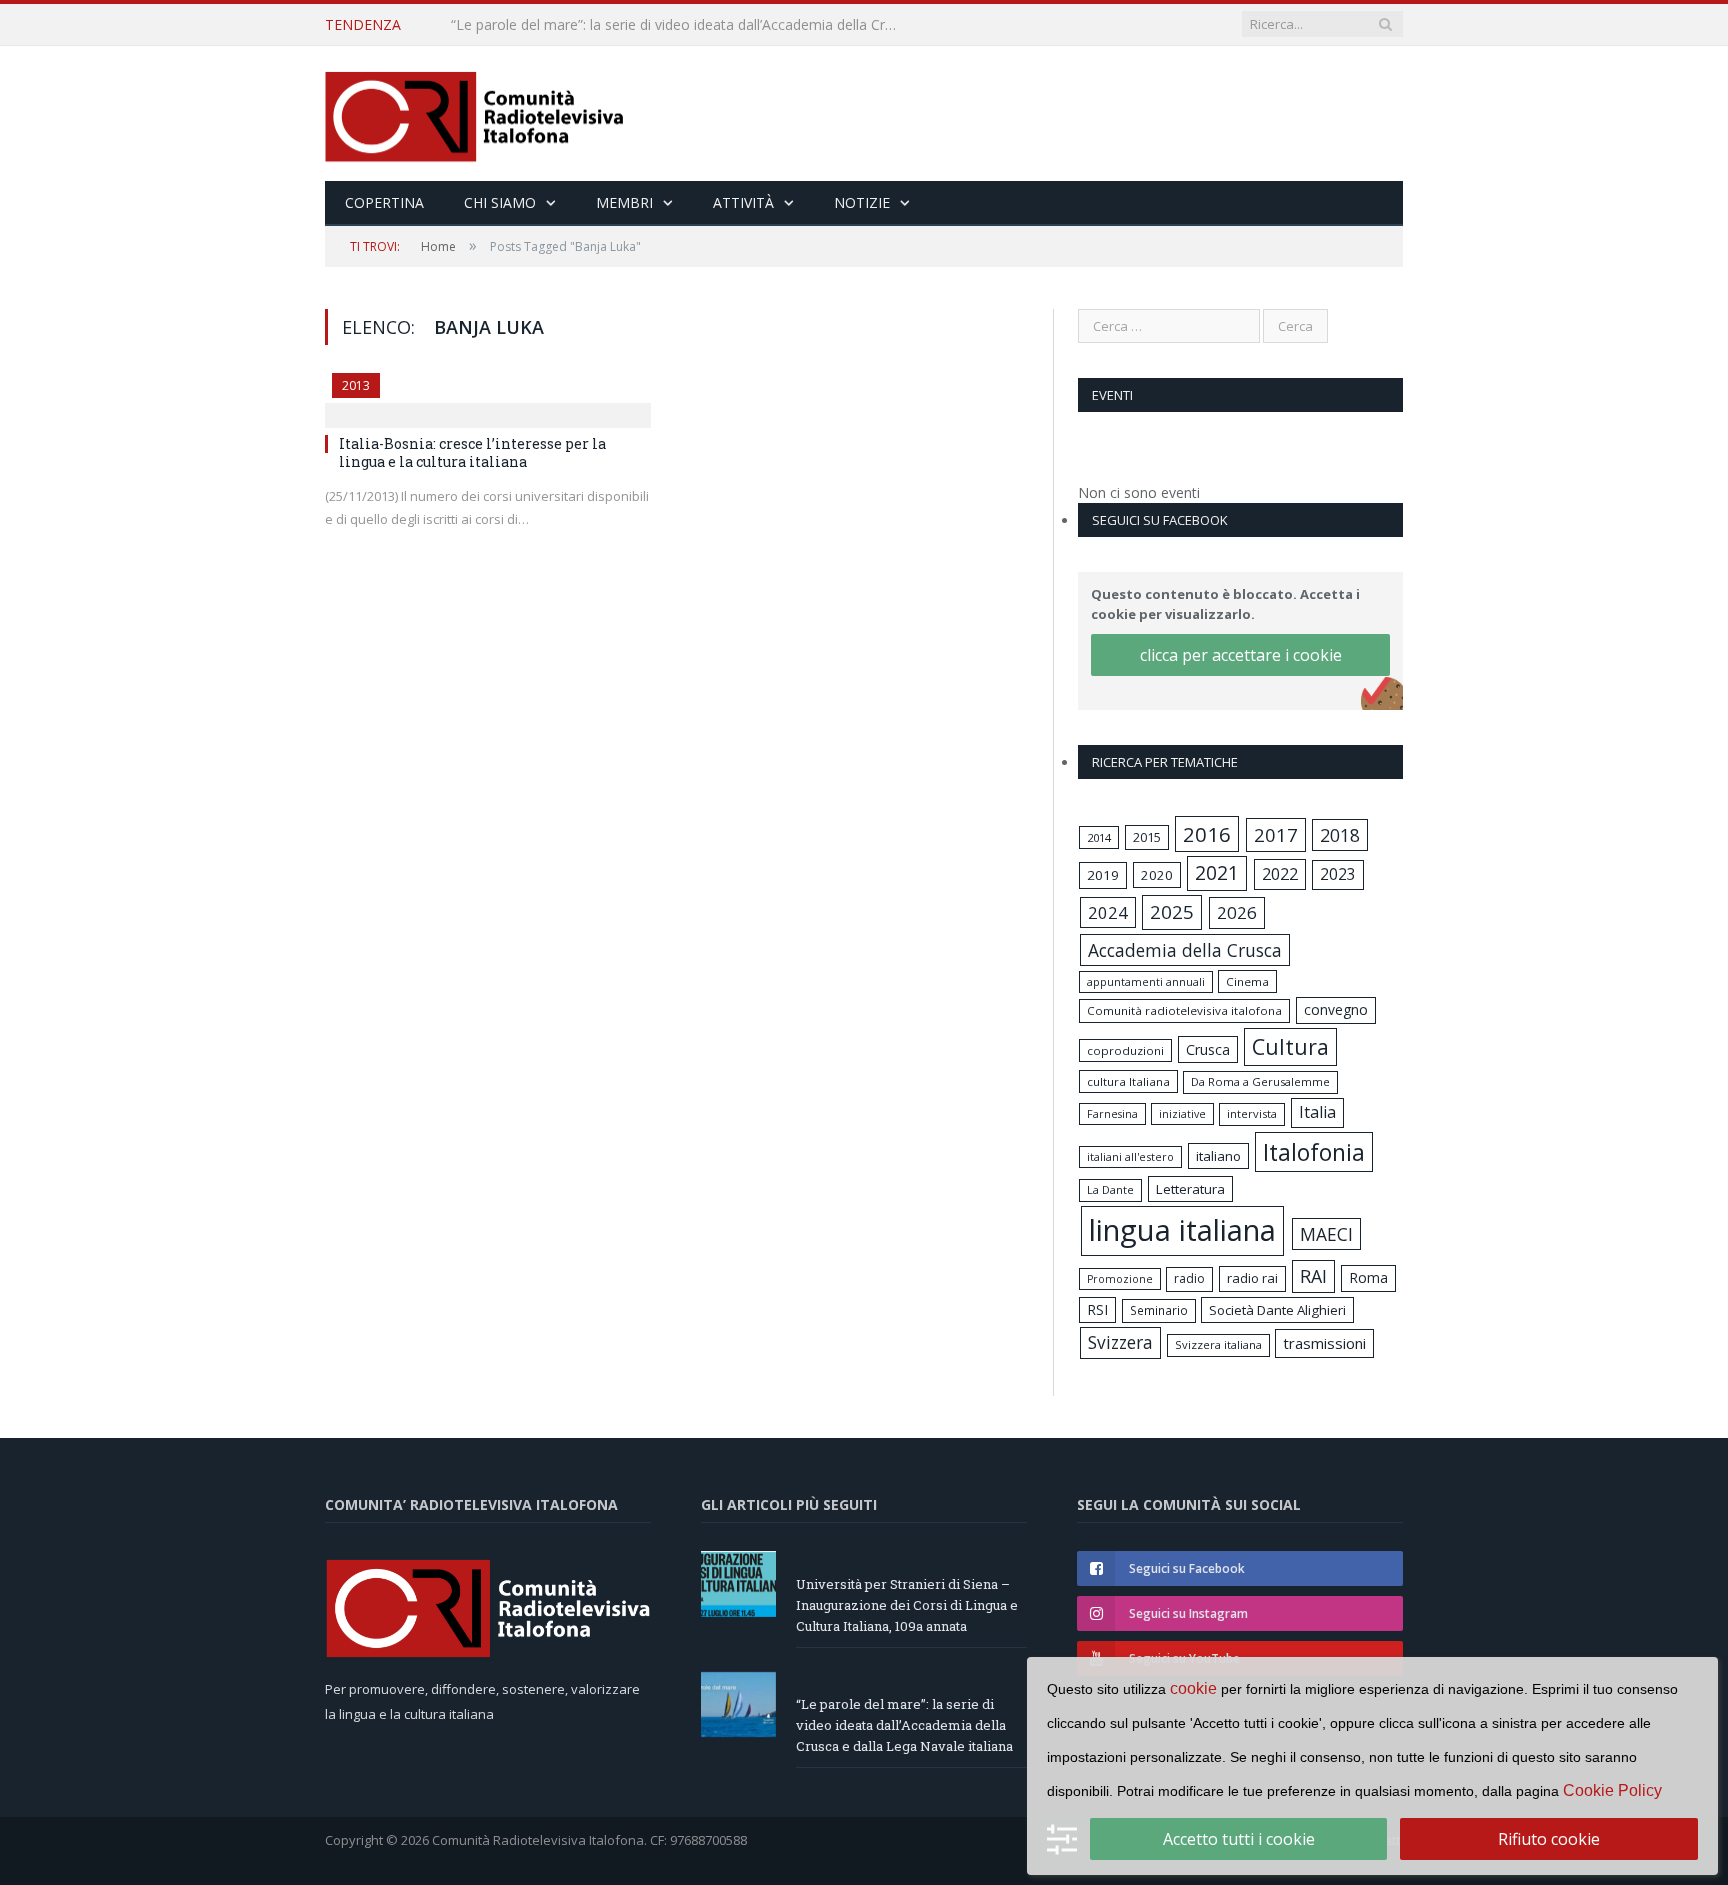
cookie (1193, 1688)
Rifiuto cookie (1549, 1839)
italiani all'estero (1130, 1156)
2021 (1217, 872)
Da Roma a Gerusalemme (1260, 1081)
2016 (1207, 834)
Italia (1317, 1112)
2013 (356, 385)
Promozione (1120, 1279)
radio (1189, 1278)
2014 (1099, 837)
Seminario (1159, 1310)
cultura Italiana (1128, 1081)
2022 (1280, 874)
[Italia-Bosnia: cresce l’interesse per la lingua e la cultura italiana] (488, 394)
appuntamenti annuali (1146, 981)
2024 (1108, 912)
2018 (1340, 835)
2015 (1147, 837)
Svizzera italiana (1218, 1344)
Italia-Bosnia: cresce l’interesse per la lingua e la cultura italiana (472, 452)
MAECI (1326, 1234)
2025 (1172, 912)
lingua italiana (1182, 1230)
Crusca (1208, 1049)
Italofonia (1314, 1152)
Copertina (384, 202)
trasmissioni (1324, 1343)
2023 (1338, 874)
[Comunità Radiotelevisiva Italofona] (475, 113)
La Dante (1110, 1189)
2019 (1103, 875)
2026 (1237, 912)
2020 (1157, 875)
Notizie (862, 202)
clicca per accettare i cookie (1241, 655)
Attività (743, 202)
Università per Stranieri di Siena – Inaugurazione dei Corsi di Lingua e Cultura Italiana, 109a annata (907, 1605)
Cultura (1290, 1046)
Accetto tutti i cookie (1239, 1839)
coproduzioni (1125, 1050)
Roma (1368, 1277)
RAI (1313, 1276)
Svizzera (1120, 1342)
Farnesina (1112, 1114)
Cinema (1247, 981)
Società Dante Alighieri (1277, 1310)
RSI (1097, 1309)
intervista (1252, 1113)
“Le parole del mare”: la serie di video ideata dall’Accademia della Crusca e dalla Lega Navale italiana (681, 25)
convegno (1336, 1009)
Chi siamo (500, 202)
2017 (1276, 834)
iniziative (1182, 1114)
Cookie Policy (1612, 1790)
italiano (1218, 1156)
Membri (624, 202)
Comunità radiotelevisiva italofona (1184, 1010)
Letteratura (1190, 1189)
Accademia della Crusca (1185, 950)
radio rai (1252, 1278)
